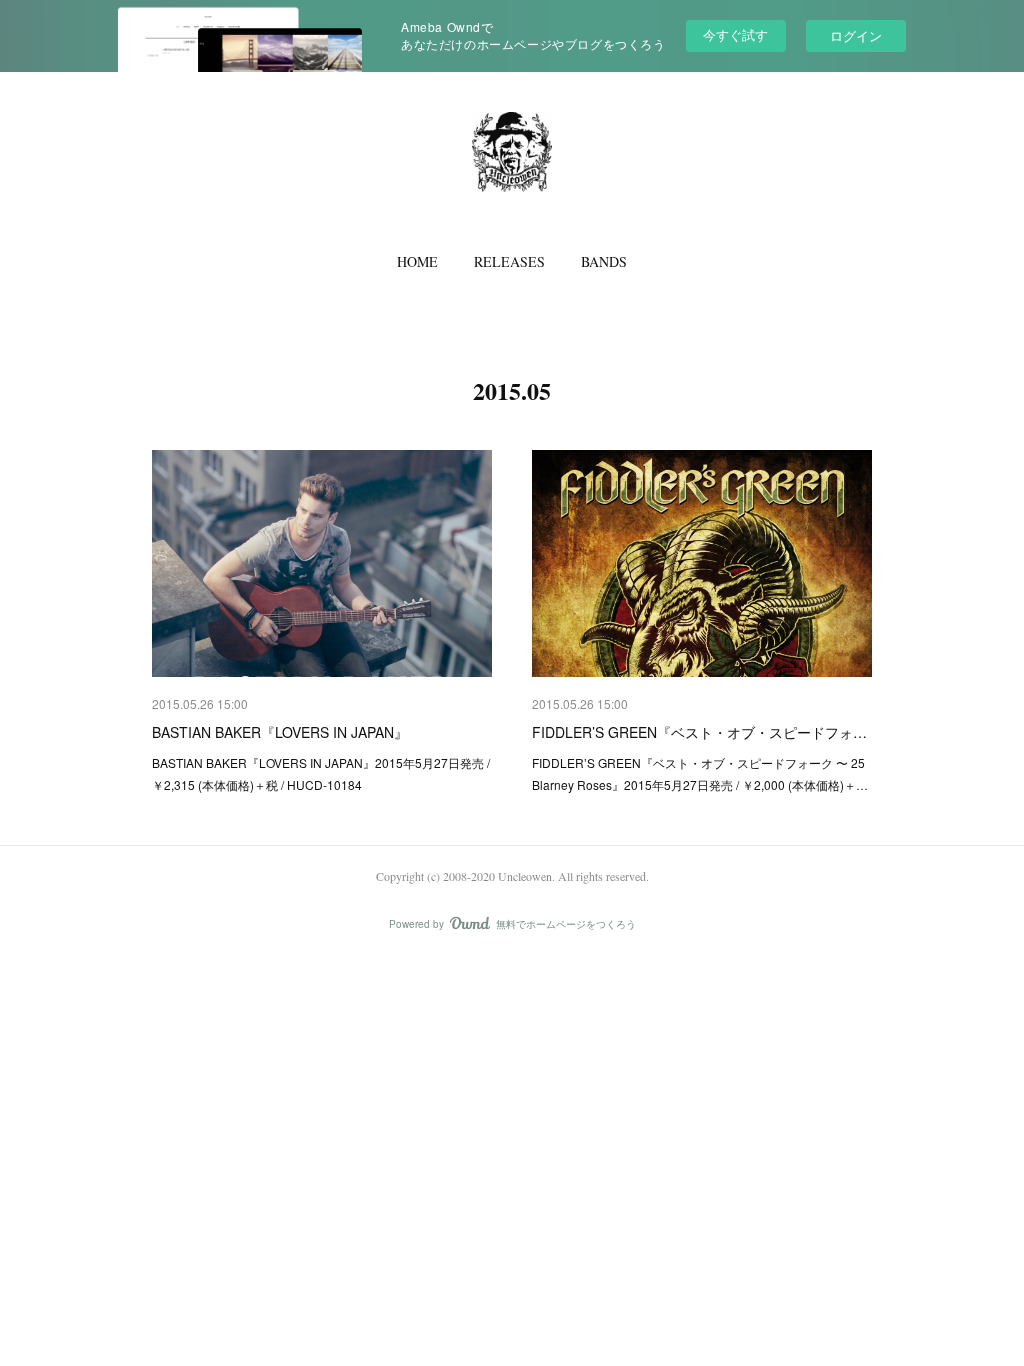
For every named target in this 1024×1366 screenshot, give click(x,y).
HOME (417, 261)
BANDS (604, 261)
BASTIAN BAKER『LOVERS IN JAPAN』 (280, 732)
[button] (417, 262)
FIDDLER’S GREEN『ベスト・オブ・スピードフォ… (699, 732)
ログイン (856, 35)
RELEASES (509, 261)
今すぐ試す (735, 34)
